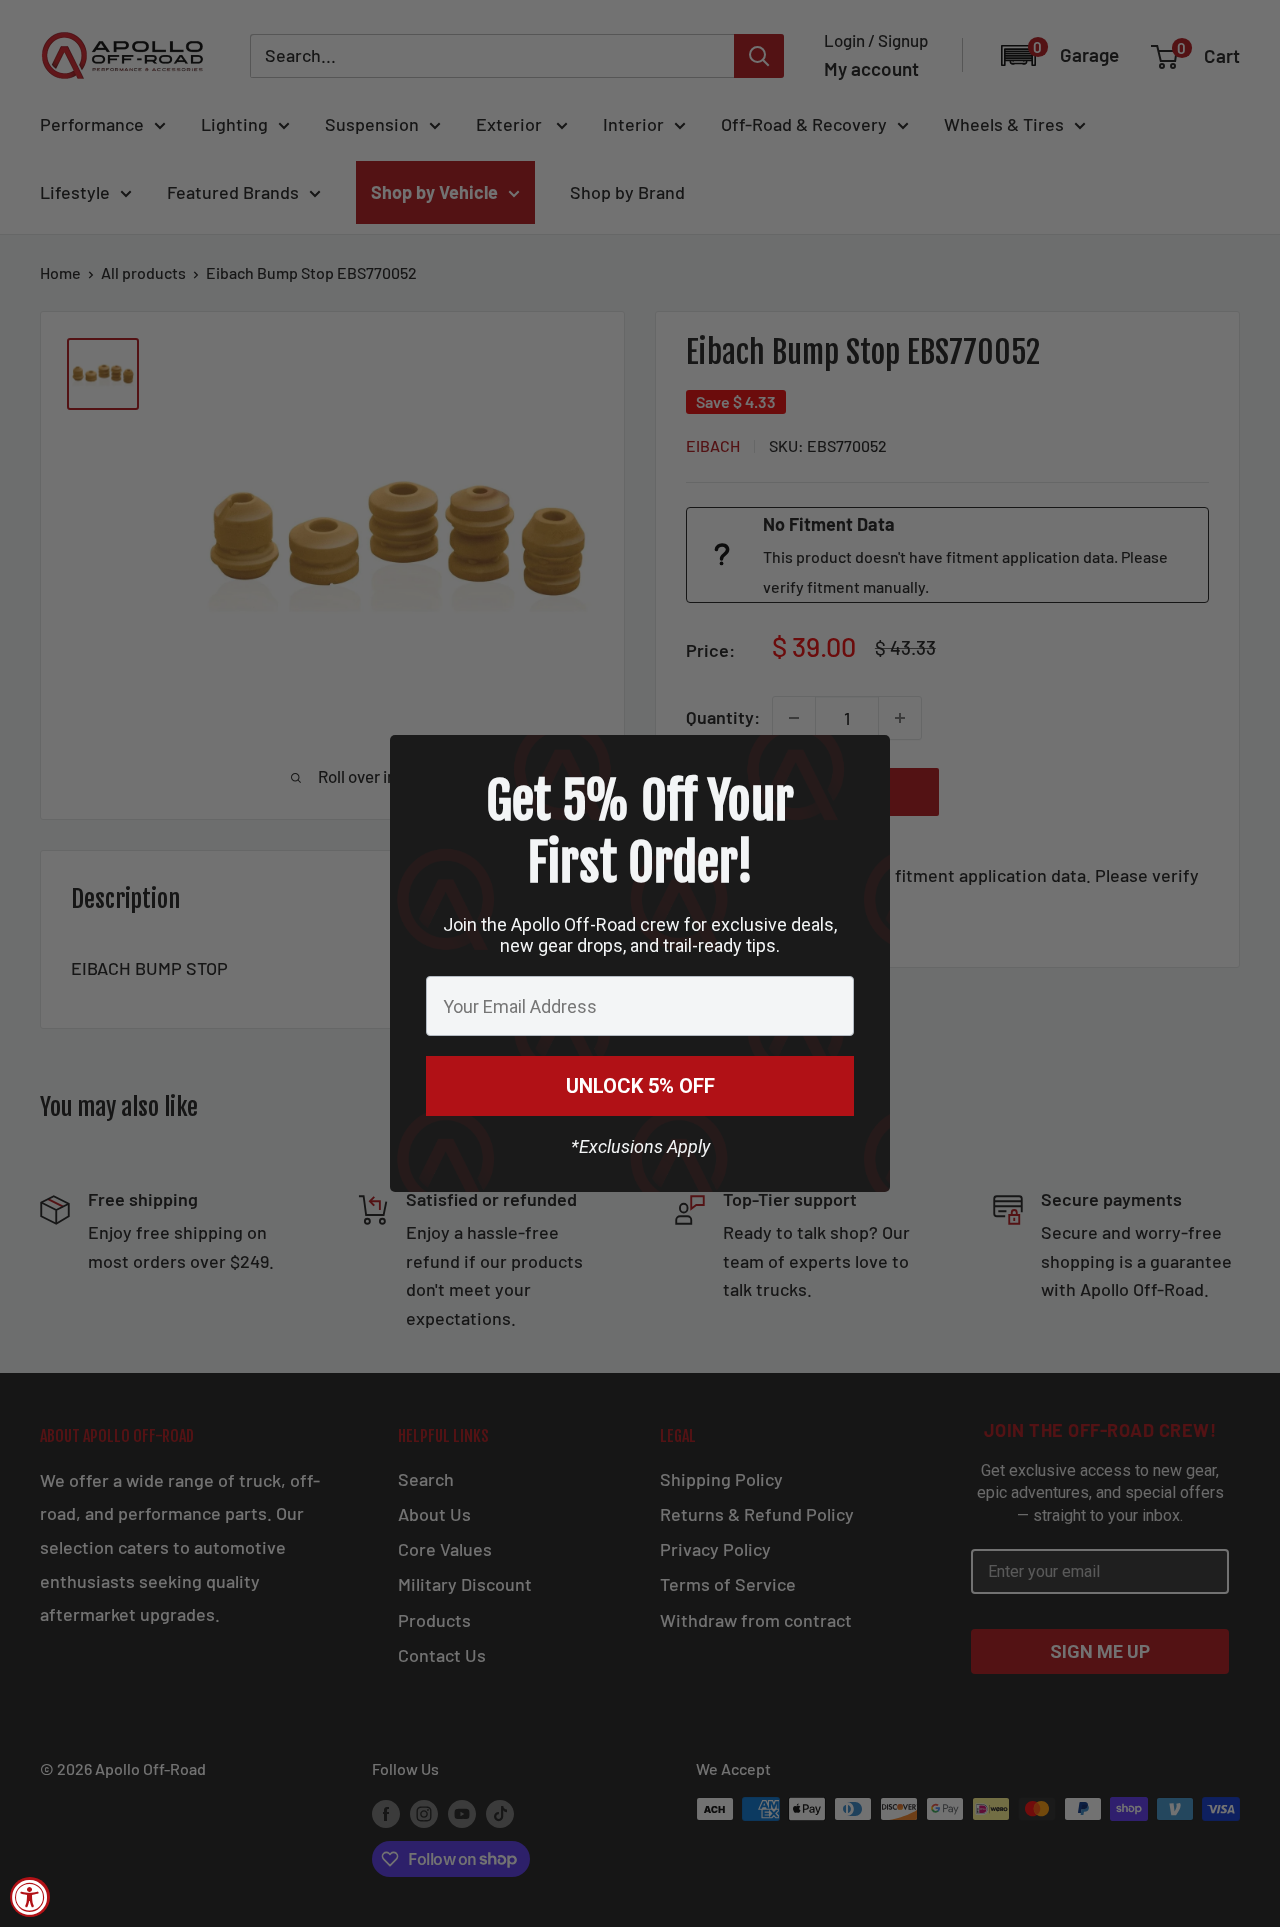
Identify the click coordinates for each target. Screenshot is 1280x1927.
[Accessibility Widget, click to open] (30, 1897)
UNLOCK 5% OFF (640, 1086)
